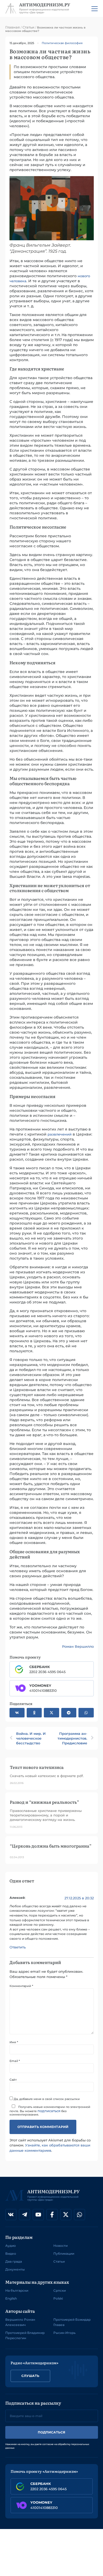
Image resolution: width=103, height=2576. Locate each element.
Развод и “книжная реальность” (44, 1802)
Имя (14, 2042)
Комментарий (21, 1986)
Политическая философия (62, 43)
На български (17, 2290)
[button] (17, 1713)
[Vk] (11, 2215)
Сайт (13, 2080)
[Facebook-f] (52, 2215)
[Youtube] (38, 2215)
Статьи (28, 27)
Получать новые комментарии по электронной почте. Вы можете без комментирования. (50, 2111)
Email (15, 2061)
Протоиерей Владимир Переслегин (25, 2335)
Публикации (64, 2254)
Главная (13, 27)
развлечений (60, 1134)
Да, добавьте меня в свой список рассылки (46, 2099)
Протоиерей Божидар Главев (72, 2322)
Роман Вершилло (78, 1646)
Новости (60, 2246)
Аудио (11, 2246)
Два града (14, 2261)
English (11, 2298)
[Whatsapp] (79, 2215)
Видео (11, 2254)
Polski (58, 2298)
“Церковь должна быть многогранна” (51, 1846)
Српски (60, 2290)
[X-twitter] (66, 2215)
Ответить (18, 1947)
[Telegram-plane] (25, 2215)
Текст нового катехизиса (37, 1767)
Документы (15, 2269)
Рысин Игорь (64, 2333)
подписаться (49, 2111)
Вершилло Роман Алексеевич (20, 2322)
